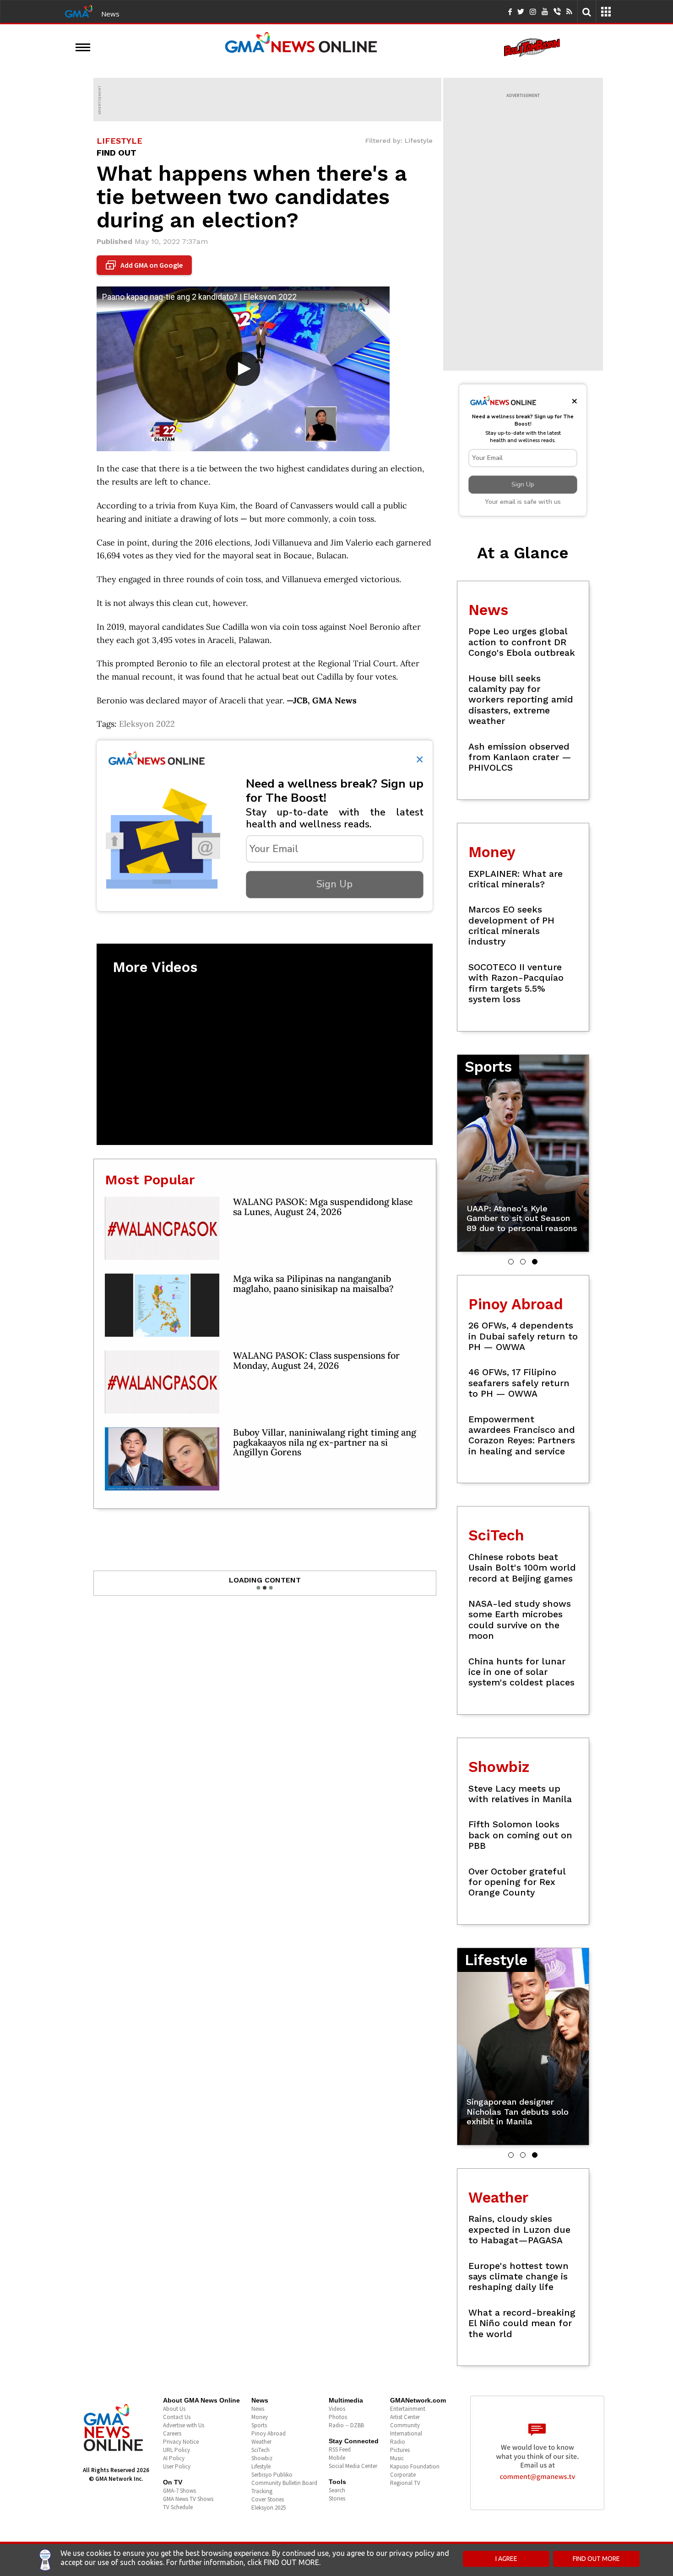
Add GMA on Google (145, 265)
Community (405, 2425)
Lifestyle (261, 2466)
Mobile (337, 2458)
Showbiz (262, 2458)
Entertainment (408, 2409)
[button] (511, 1262)
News (110, 14)
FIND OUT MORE (596, 2559)
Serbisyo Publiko (272, 2475)
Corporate (403, 2475)
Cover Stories (268, 2499)
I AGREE (506, 2559)
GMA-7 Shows (179, 2491)
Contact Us (177, 2417)
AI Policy (174, 2458)
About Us (174, 2409)
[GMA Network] (79, 11)
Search (337, 2490)
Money (260, 2417)
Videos (337, 2409)
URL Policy (176, 2450)
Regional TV (405, 2483)
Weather (261, 2442)
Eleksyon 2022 (147, 724)
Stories (337, 2498)
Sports (259, 2425)
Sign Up (334, 884)
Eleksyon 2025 (269, 2508)
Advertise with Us (184, 2425)
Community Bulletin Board (284, 2483)
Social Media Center (353, 2466)
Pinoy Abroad (269, 2433)
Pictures (400, 2450)
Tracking (262, 2491)
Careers (172, 2433)
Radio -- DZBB (346, 2425)
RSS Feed (340, 2449)
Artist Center (405, 2417)
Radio (398, 2442)
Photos (338, 2417)
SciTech (261, 2450)
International (406, 2433)
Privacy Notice (181, 2442)
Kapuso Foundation (415, 2466)
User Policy (177, 2466)
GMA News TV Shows (188, 2499)
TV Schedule (178, 2507)
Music (397, 2458)
